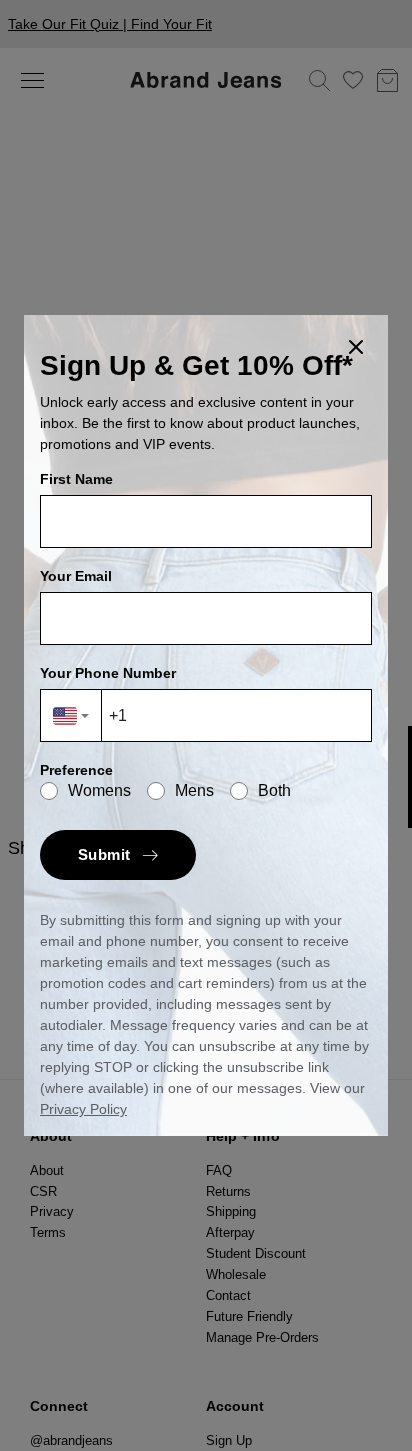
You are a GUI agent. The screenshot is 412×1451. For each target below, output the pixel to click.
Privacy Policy (83, 1109)
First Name (76, 479)
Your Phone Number (108, 673)
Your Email (76, 576)
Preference (76, 770)
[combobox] (71, 715)
